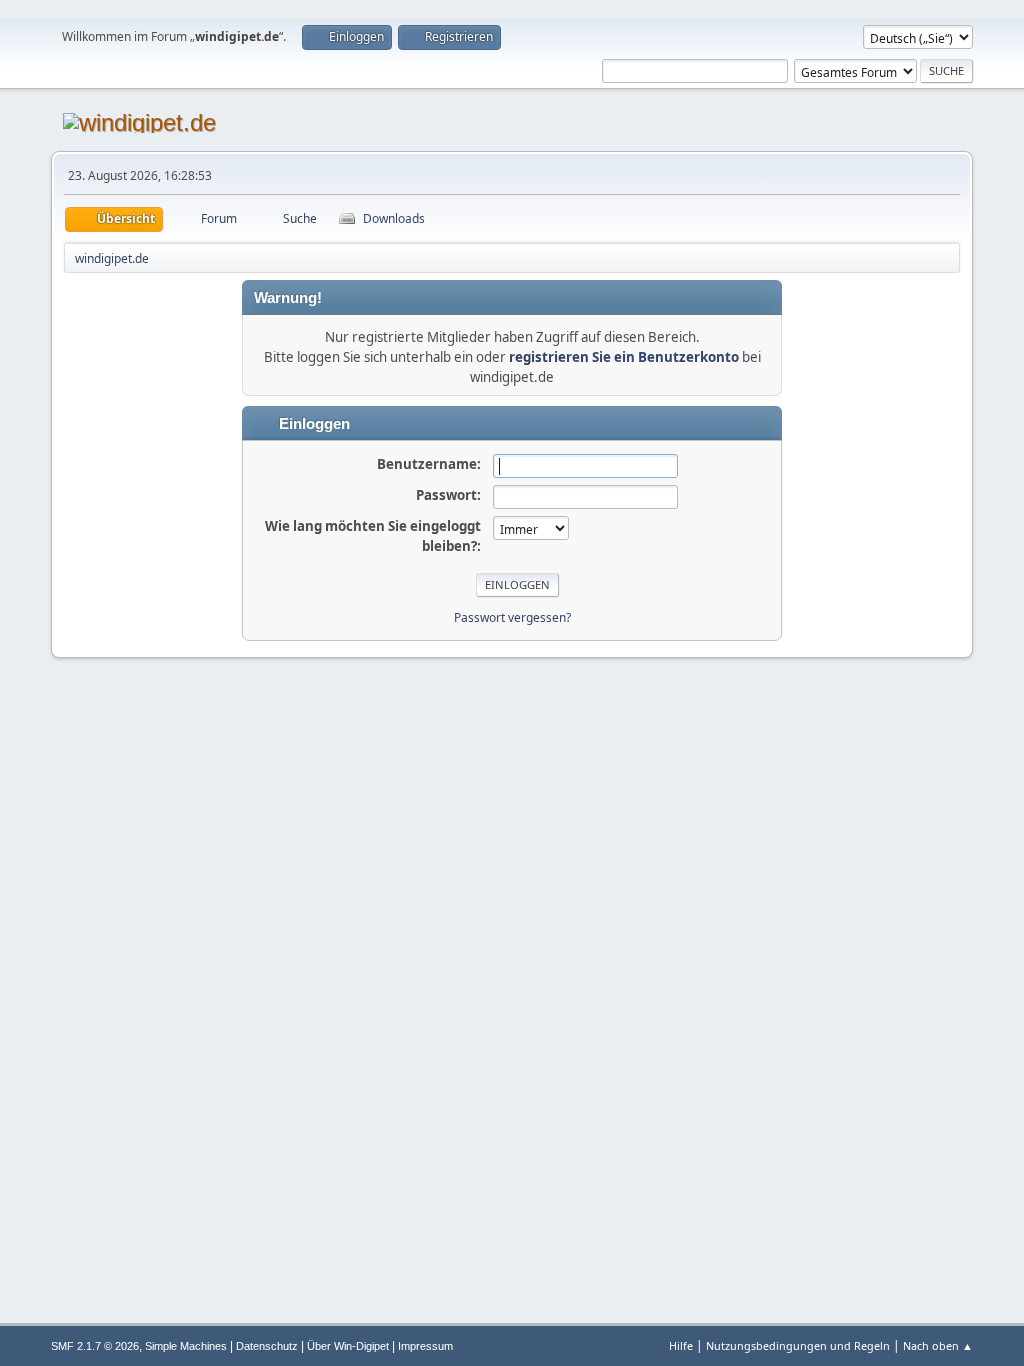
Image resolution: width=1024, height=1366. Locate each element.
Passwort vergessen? (512, 617)
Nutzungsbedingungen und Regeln (798, 1345)
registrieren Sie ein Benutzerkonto (624, 357)
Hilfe (681, 1345)
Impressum (425, 1346)
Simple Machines (186, 1346)
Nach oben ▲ (938, 1345)
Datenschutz (267, 1346)
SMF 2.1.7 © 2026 (95, 1346)
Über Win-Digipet (348, 1346)
